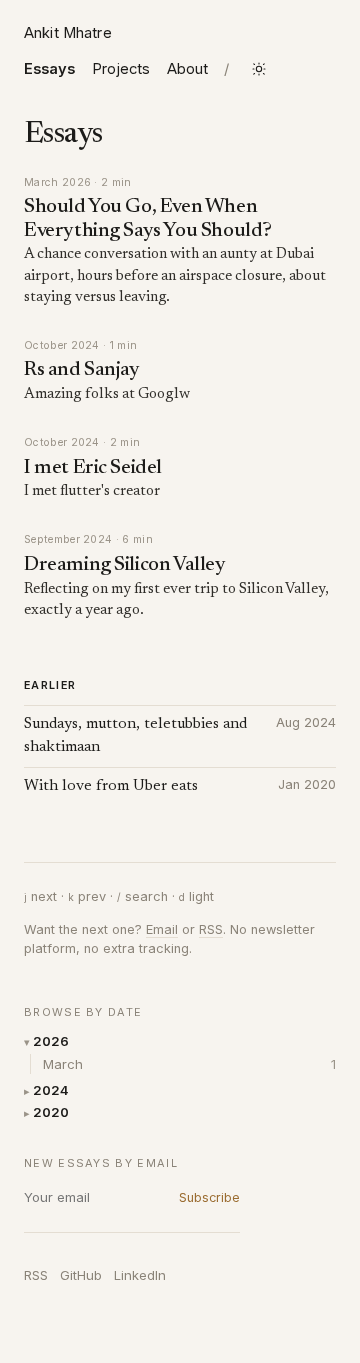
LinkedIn (140, 1275)
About (187, 69)
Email (162, 929)
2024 (51, 1090)
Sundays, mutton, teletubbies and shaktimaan (135, 736)
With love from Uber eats (111, 786)
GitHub (81, 1275)
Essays (49, 69)
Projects (121, 69)
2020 (51, 1112)
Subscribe (209, 1197)
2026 (51, 1041)
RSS (36, 1275)
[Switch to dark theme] (259, 69)
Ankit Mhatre (68, 33)
